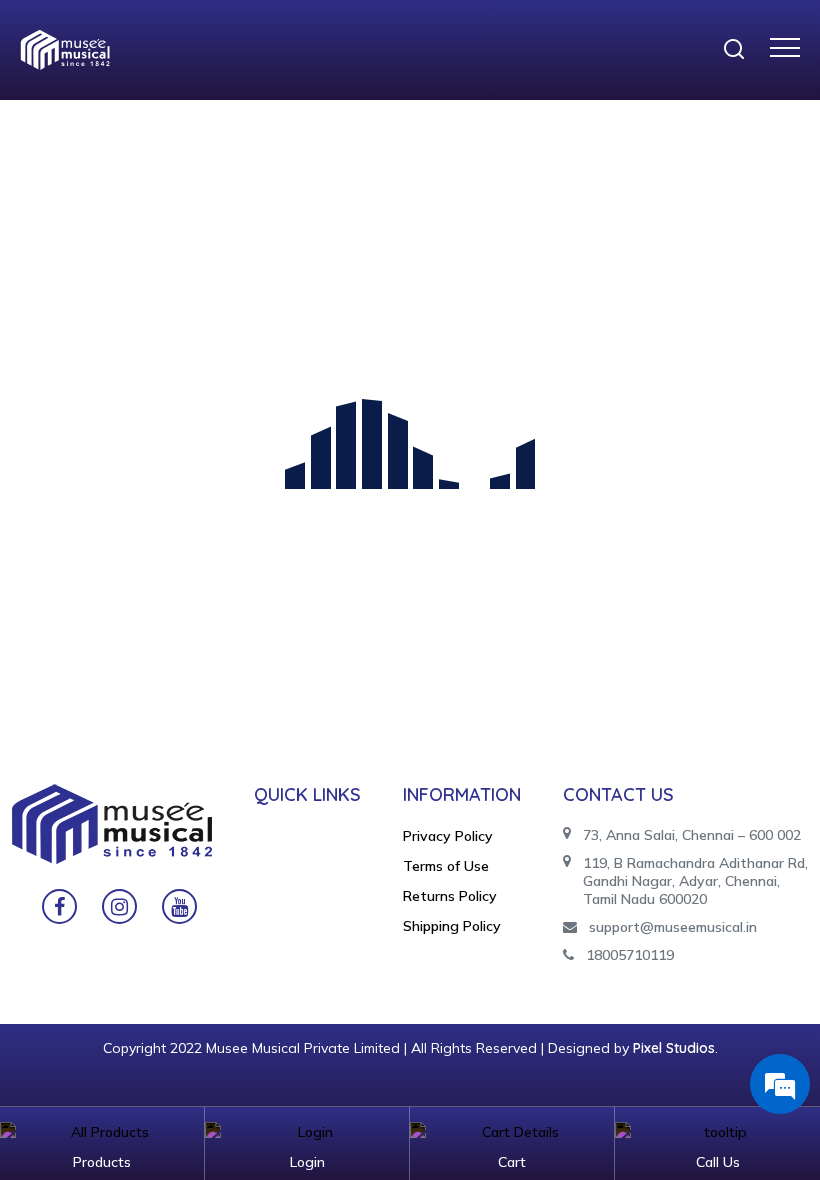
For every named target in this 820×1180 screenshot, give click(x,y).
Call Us (718, 1162)
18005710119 (630, 955)
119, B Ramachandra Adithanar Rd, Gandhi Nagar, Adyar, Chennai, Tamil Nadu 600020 (695, 881)
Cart (512, 1162)
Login (307, 1162)
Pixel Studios (674, 1048)
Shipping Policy (452, 926)
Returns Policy (450, 896)
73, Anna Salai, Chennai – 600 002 (692, 835)
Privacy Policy (448, 836)
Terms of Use (446, 866)
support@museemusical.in (673, 927)
